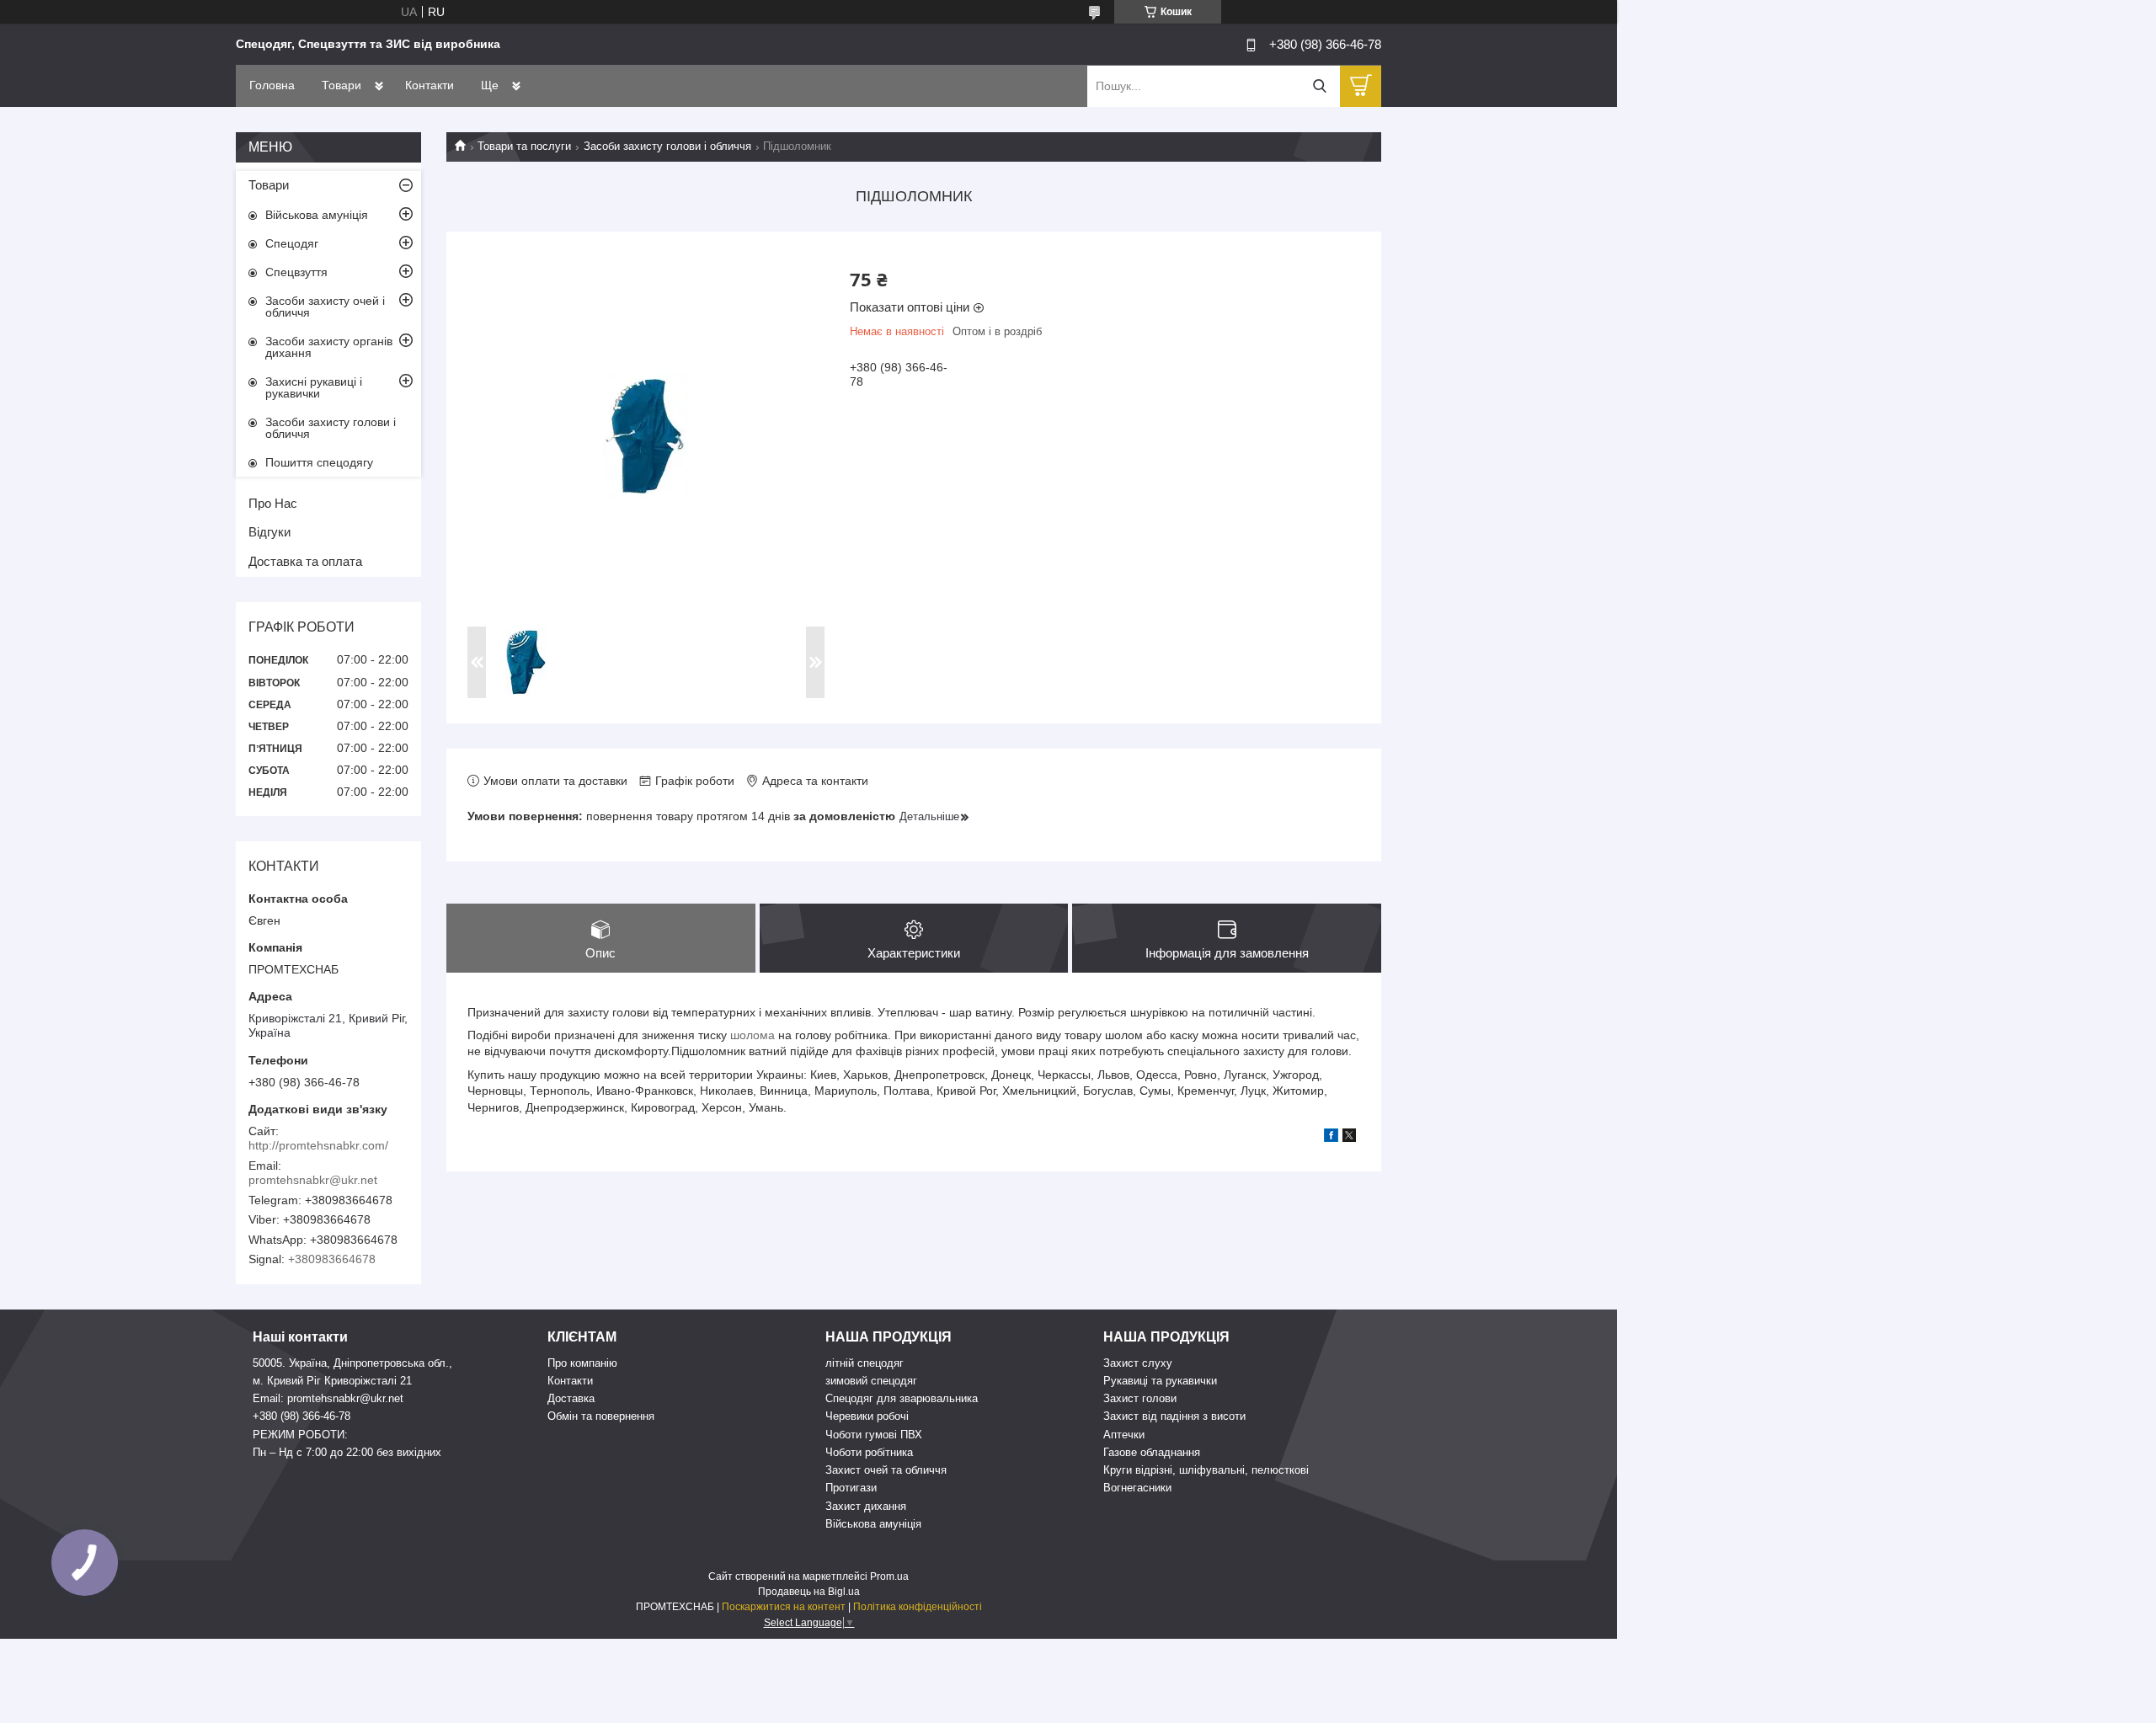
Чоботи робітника (869, 1452)
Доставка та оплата (305, 561)
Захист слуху (1138, 1363)
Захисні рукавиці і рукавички (314, 387)
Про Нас (273, 503)
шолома (752, 1035)
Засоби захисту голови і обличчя (667, 146)
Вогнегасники (1137, 1488)
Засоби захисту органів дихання (329, 347)
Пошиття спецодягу (319, 462)
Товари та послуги (524, 146)
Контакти (430, 85)
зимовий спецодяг (871, 1381)
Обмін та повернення (601, 1416)
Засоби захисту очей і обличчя (325, 307)
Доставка (571, 1398)
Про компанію (582, 1363)
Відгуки (269, 532)
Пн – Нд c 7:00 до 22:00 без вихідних (347, 1452)
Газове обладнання (1152, 1452)
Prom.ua (889, 1576)
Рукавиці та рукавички (1160, 1381)
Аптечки (1124, 1435)
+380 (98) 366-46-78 (302, 1416)
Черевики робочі (867, 1416)
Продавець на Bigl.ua (809, 1592)
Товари (342, 85)
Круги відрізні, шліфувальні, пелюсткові (1206, 1470)
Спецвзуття (296, 272)
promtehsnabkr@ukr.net (313, 1180)
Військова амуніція (317, 215)
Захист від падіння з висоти (1174, 1416)
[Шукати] (1319, 86)
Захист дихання (866, 1506)
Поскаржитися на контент (784, 1607)
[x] (1349, 1138)
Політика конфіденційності (918, 1607)
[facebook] (1331, 1138)
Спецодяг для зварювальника (902, 1398)
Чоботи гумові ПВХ (874, 1435)
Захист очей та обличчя (886, 1470)
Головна (272, 85)
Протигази (851, 1488)
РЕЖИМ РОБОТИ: (300, 1435)
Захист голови (1140, 1398)
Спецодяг (292, 243)
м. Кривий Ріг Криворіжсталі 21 (332, 1381)
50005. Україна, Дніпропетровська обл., (352, 1363)
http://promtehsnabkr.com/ (318, 1145)
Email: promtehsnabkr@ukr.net (328, 1398)
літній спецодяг (865, 1363)
